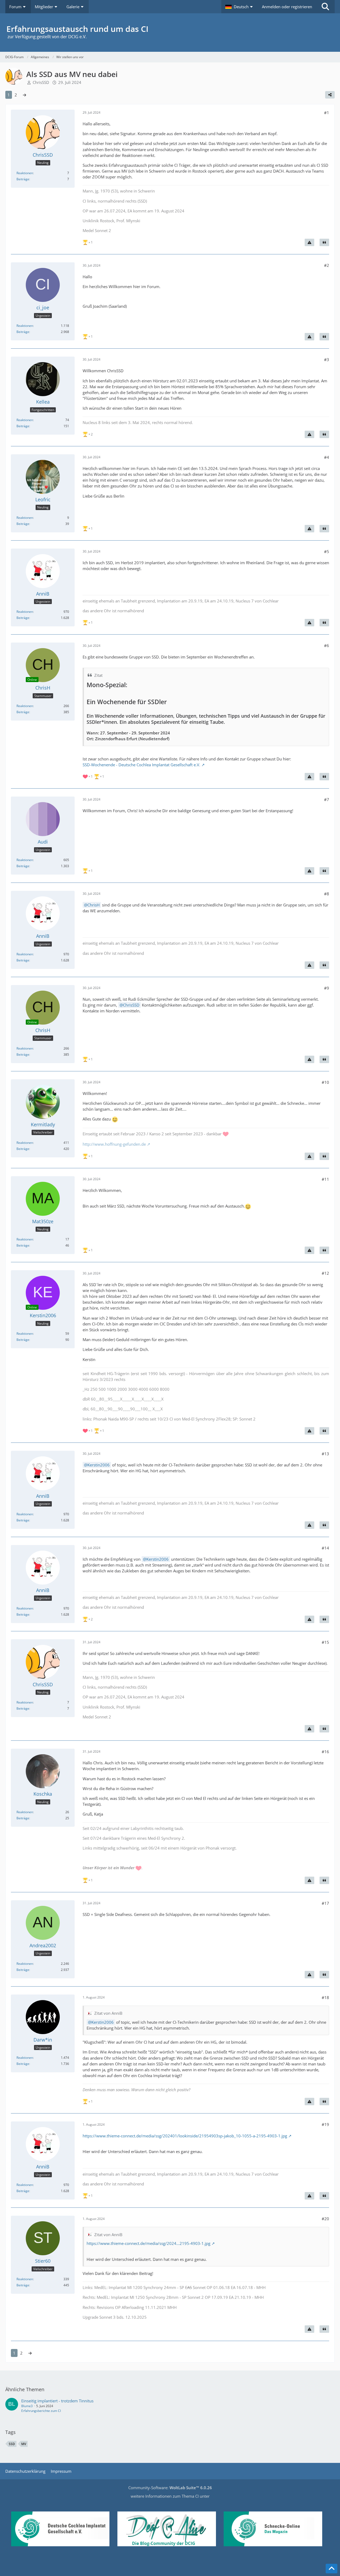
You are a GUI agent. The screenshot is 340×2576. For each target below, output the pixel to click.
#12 (325, 1273)
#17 (325, 1903)
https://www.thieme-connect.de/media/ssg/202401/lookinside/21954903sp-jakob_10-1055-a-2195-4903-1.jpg (185, 2136)
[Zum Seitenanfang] (331, 2569)
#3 (327, 360)
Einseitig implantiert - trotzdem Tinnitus (57, 2401)
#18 (325, 1997)
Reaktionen (25, 173)
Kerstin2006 (99, 1465)
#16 (325, 1752)
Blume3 (27, 2406)
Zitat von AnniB (108, 2013)
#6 (327, 645)
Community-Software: (170, 2488)
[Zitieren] (324, 242)
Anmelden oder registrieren (287, 7)
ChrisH (93, 905)
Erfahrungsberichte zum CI (41, 2411)
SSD (12, 2444)
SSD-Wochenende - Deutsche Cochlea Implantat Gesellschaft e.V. (141, 765)
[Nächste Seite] (24, 95)
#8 (327, 894)
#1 (327, 113)
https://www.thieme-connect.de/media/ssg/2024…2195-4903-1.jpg (148, 2243)
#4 (327, 457)
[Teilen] (330, 95)
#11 (325, 1179)
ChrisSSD (41, 82)
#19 (325, 2124)
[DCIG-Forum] (170, 33)
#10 (325, 1082)
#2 (327, 265)
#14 (325, 1548)
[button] (240, 7)
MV (24, 2444)
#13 (325, 1454)
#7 (327, 799)
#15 (325, 1642)
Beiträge (23, 179)
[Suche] (325, 7)
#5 (327, 551)
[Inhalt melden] (309, 242)
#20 (325, 2219)
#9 (327, 988)
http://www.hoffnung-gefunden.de (114, 1144)
